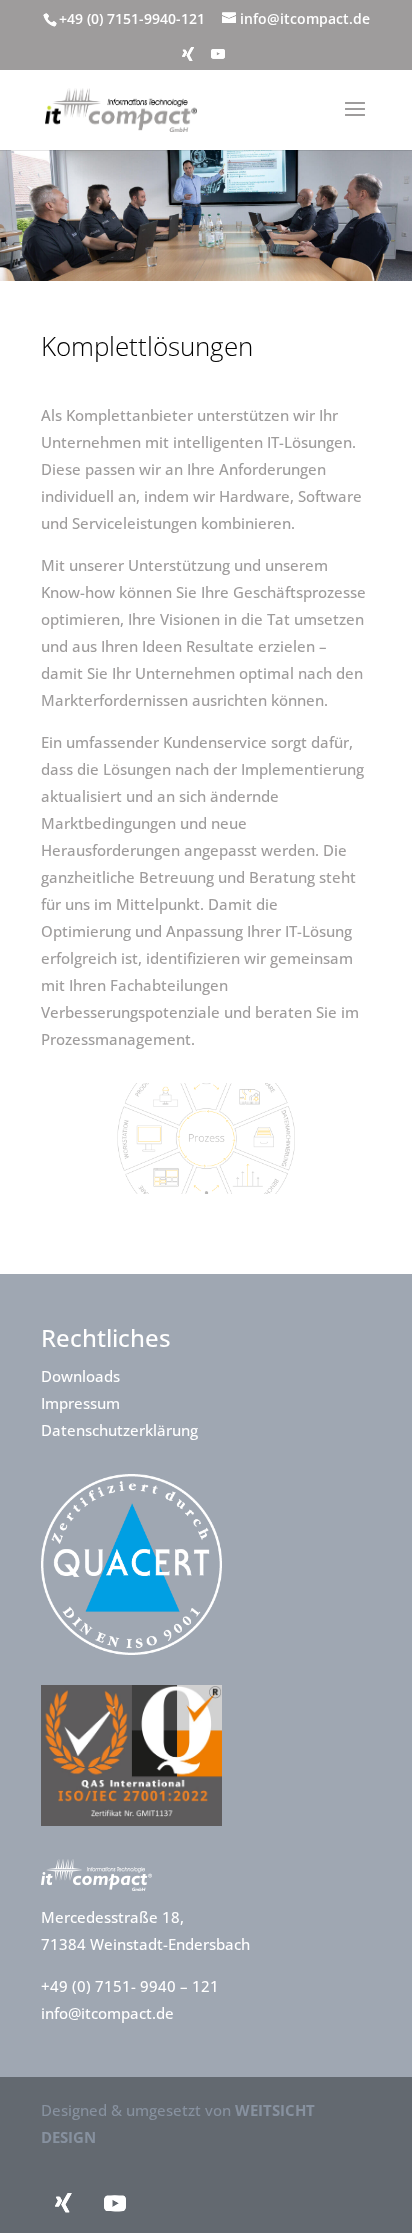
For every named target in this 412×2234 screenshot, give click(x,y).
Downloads (80, 1376)
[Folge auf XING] (63, 2203)
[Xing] (188, 59)
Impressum (80, 1403)
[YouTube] (218, 59)
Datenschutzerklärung (119, 1430)
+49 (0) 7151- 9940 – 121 (132, 1986)
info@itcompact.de (107, 2013)
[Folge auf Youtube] (115, 2203)
